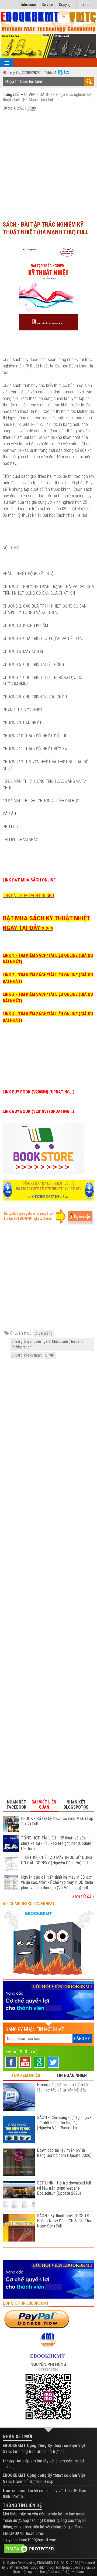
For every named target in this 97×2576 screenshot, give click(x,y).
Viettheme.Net (17, 2567)
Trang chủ (12, 95)
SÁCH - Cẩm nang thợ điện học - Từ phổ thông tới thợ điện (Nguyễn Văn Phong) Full (64, 2123)
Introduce (29, 5)
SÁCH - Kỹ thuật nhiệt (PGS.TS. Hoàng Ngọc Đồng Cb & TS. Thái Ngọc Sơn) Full (64, 2221)
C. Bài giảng (44, 1333)
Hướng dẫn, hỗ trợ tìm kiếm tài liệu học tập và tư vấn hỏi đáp (63, 2087)
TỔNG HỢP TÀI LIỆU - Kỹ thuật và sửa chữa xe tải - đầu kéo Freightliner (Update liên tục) (56, 1843)
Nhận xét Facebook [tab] (17, 1805)
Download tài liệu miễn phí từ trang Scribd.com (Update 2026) (64, 2153)
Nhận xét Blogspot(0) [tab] (76, 1805)
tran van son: (15, 2491)
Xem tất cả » (83, 1896)
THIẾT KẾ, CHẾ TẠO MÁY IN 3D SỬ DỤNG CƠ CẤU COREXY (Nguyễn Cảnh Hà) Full (57, 1860)
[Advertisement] (48, 165)
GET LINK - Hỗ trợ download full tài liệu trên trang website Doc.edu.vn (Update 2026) (64, 2188)
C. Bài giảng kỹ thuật (27, 1355)
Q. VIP (30, 95)
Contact (86, 5)
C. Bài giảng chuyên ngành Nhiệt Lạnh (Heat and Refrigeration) (47, 1344)
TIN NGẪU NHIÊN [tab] (72, 2075)
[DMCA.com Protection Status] (30, 2548)
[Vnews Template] (49, 22)
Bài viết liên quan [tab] (44, 1805)
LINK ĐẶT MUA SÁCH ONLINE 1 (29, 896)
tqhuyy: (9, 2461)
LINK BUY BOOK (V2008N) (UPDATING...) (39, 1092)
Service (47, 5)
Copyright (66, 5)
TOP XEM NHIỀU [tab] (26, 2075)
